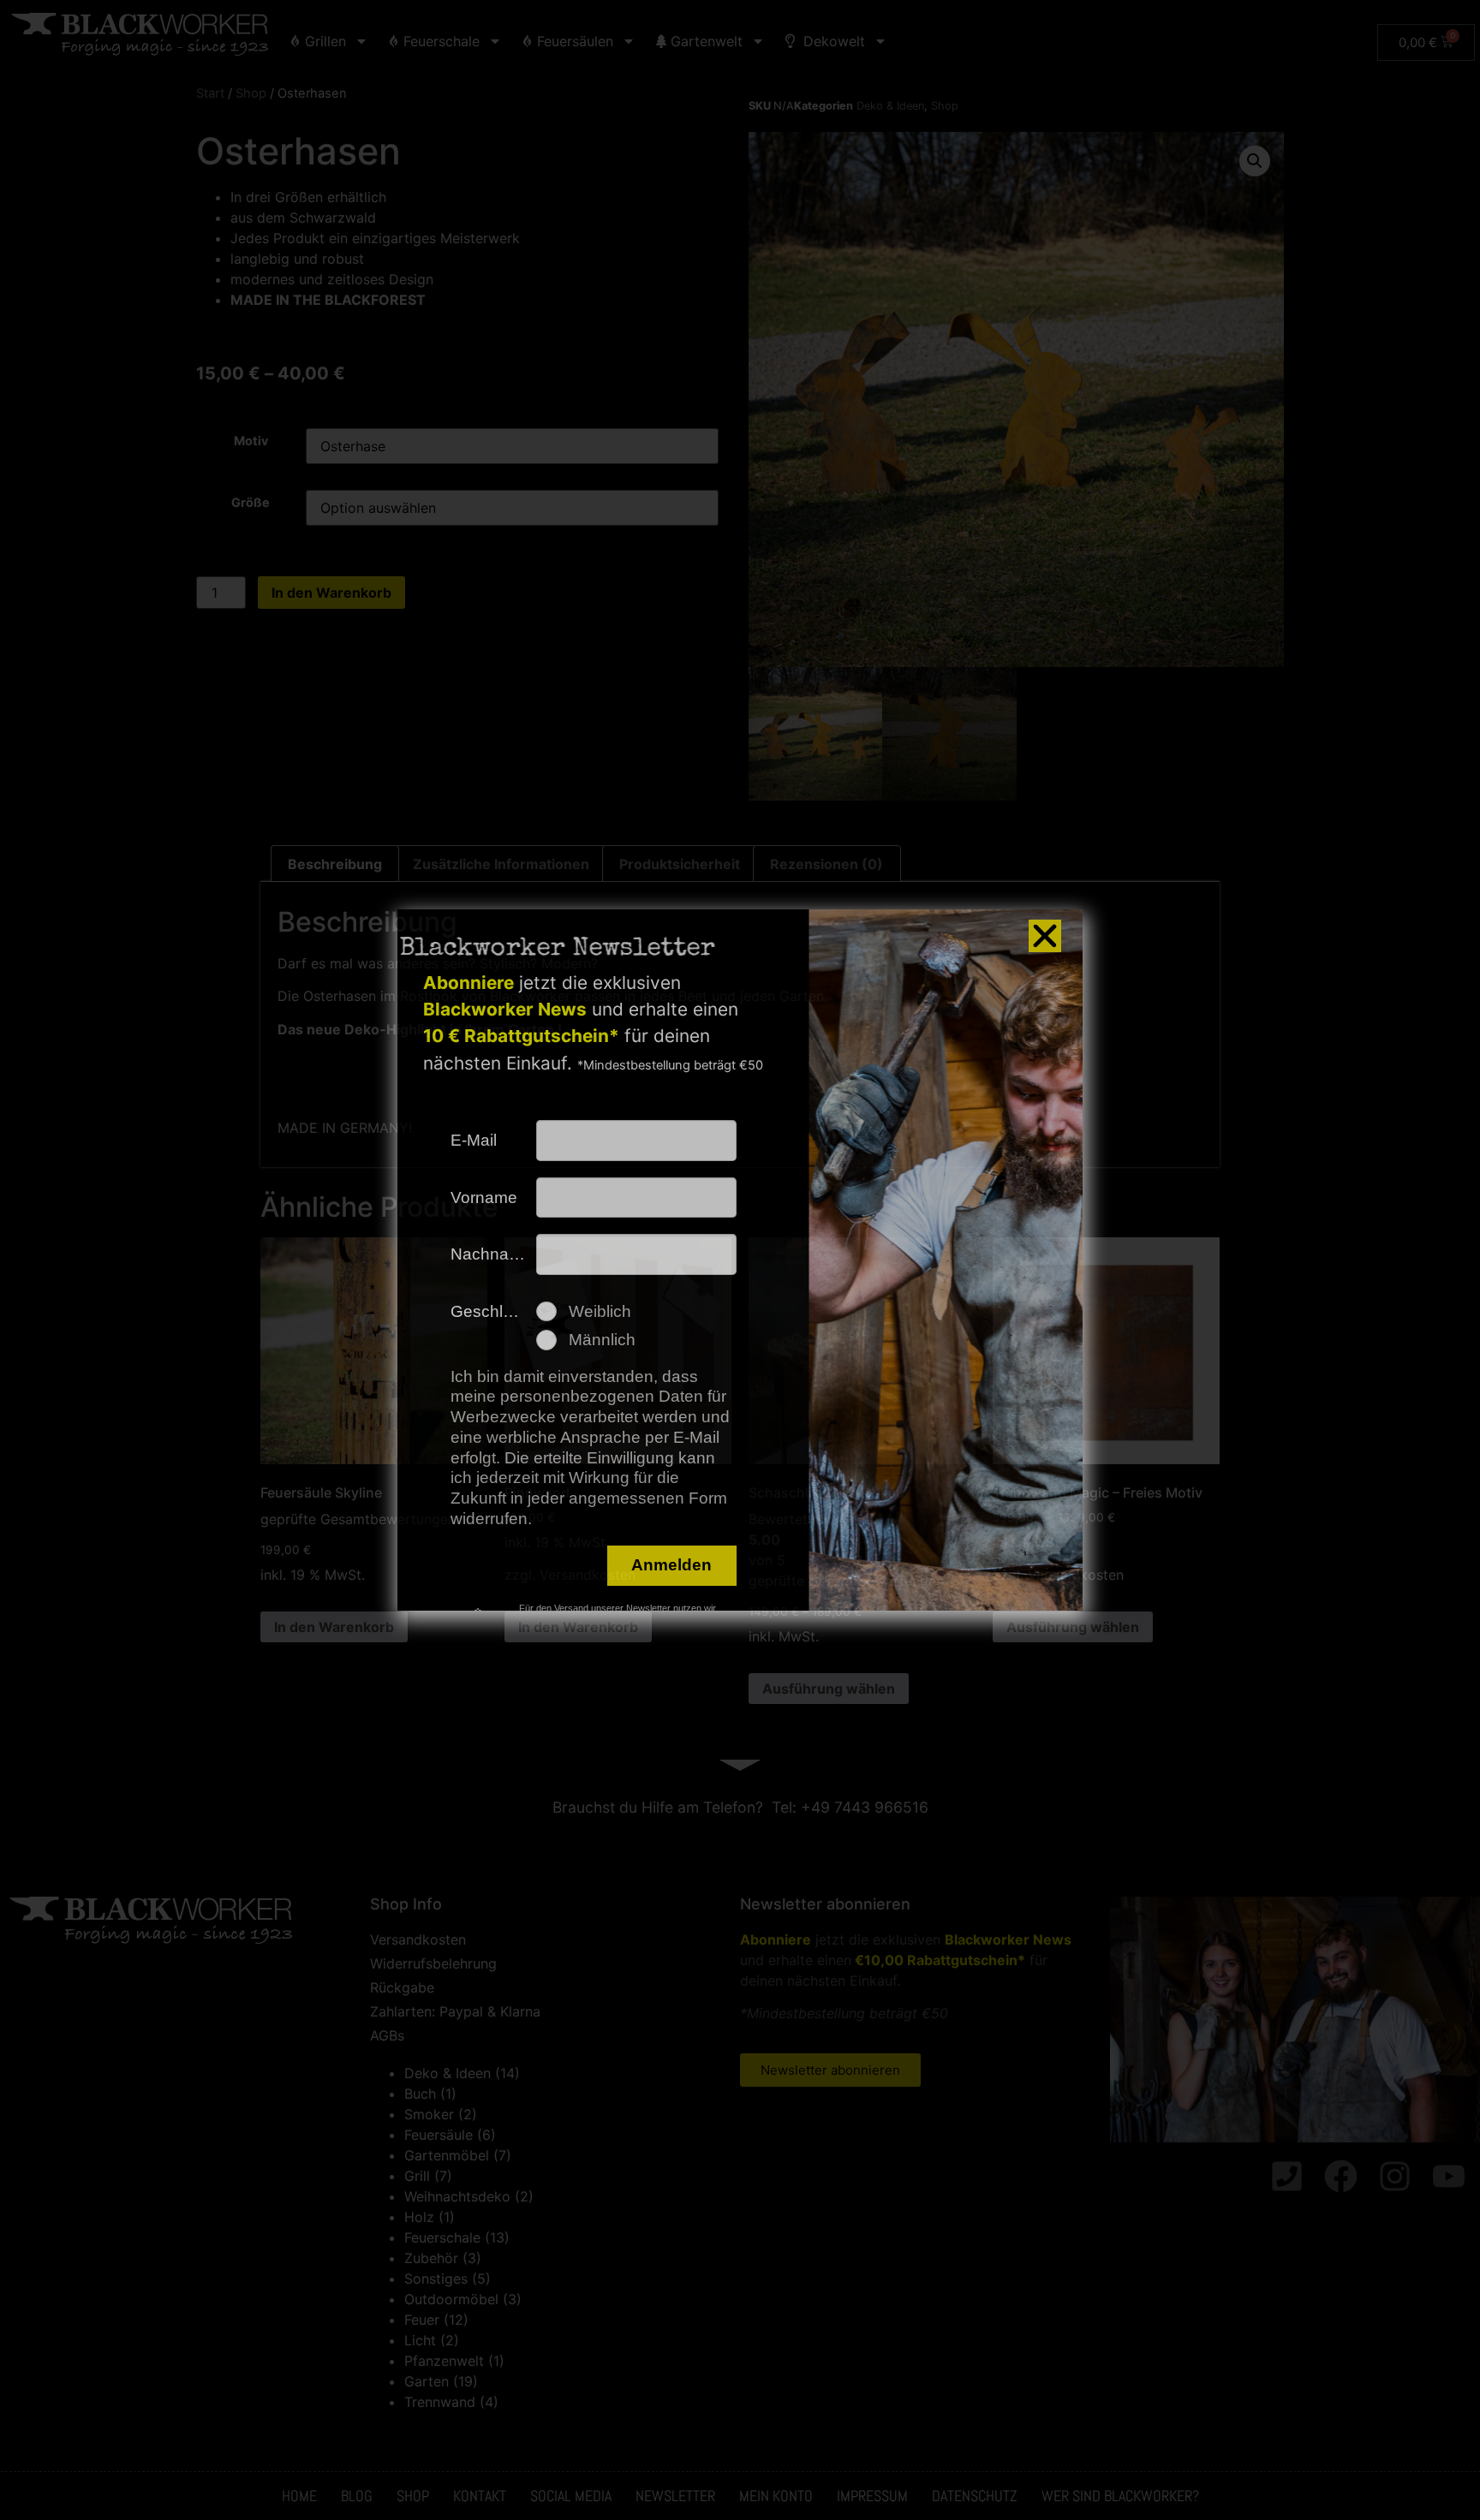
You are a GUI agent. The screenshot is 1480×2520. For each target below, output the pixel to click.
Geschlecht (492, 1311)
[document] (740, 1260)
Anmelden (671, 1565)
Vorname (484, 1197)
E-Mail (474, 1140)
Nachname (491, 1254)
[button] (1045, 936)
